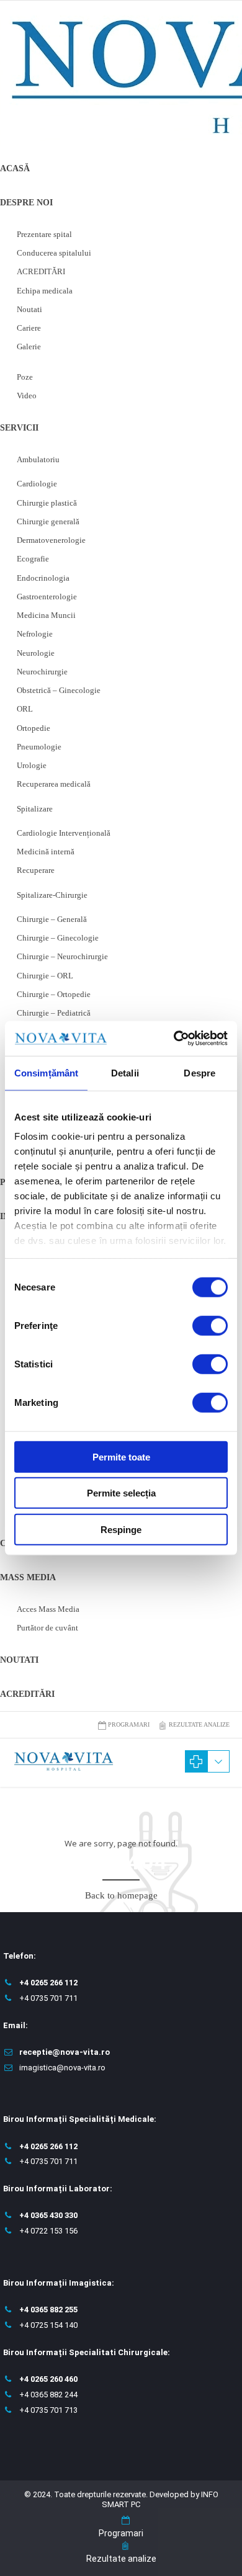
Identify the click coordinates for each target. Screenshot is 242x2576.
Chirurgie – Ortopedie (54, 994)
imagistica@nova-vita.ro (62, 2068)
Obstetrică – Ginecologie (59, 690)
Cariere (29, 328)
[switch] (210, 1325)
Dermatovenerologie (51, 540)
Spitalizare (35, 809)
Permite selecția (121, 1493)
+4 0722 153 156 (48, 2231)
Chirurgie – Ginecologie (58, 938)
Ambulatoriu (38, 459)
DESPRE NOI (26, 203)
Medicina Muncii (46, 615)
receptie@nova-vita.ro (65, 2052)
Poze (25, 377)
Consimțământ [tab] (46, 1072)
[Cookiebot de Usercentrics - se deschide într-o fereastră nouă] (174, 1039)
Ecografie (33, 559)
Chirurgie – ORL (45, 976)
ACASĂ (15, 168)
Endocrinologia (43, 578)
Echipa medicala (45, 291)
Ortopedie (34, 728)
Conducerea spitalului (54, 253)
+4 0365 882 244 (48, 2395)
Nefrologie (35, 634)
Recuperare (36, 870)
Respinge (121, 1529)
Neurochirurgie (42, 672)
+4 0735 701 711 (48, 1998)
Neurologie (36, 653)
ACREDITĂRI (41, 271)
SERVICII (19, 428)
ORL (25, 709)
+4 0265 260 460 (48, 2379)
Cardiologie (37, 484)
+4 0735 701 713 (48, 2410)
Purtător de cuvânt (47, 1628)
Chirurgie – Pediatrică (54, 1013)
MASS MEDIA (28, 1577)
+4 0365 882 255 (48, 2310)
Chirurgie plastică (47, 503)
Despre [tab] (199, 1072)
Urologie (32, 765)
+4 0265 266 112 (48, 1983)
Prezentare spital (44, 234)
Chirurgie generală (48, 521)
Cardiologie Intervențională (64, 833)
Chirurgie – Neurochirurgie (62, 956)
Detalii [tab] (125, 1072)
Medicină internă (46, 852)
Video (27, 396)
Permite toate (121, 1456)
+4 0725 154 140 (48, 2325)
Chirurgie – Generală (52, 919)
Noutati (29, 309)
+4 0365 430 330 (48, 2215)
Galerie (29, 347)
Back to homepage (121, 1895)
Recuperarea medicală (54, 784)
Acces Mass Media (48, 1609)
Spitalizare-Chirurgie (52, 895)
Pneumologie (39, 747)
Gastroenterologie (47, 597)
